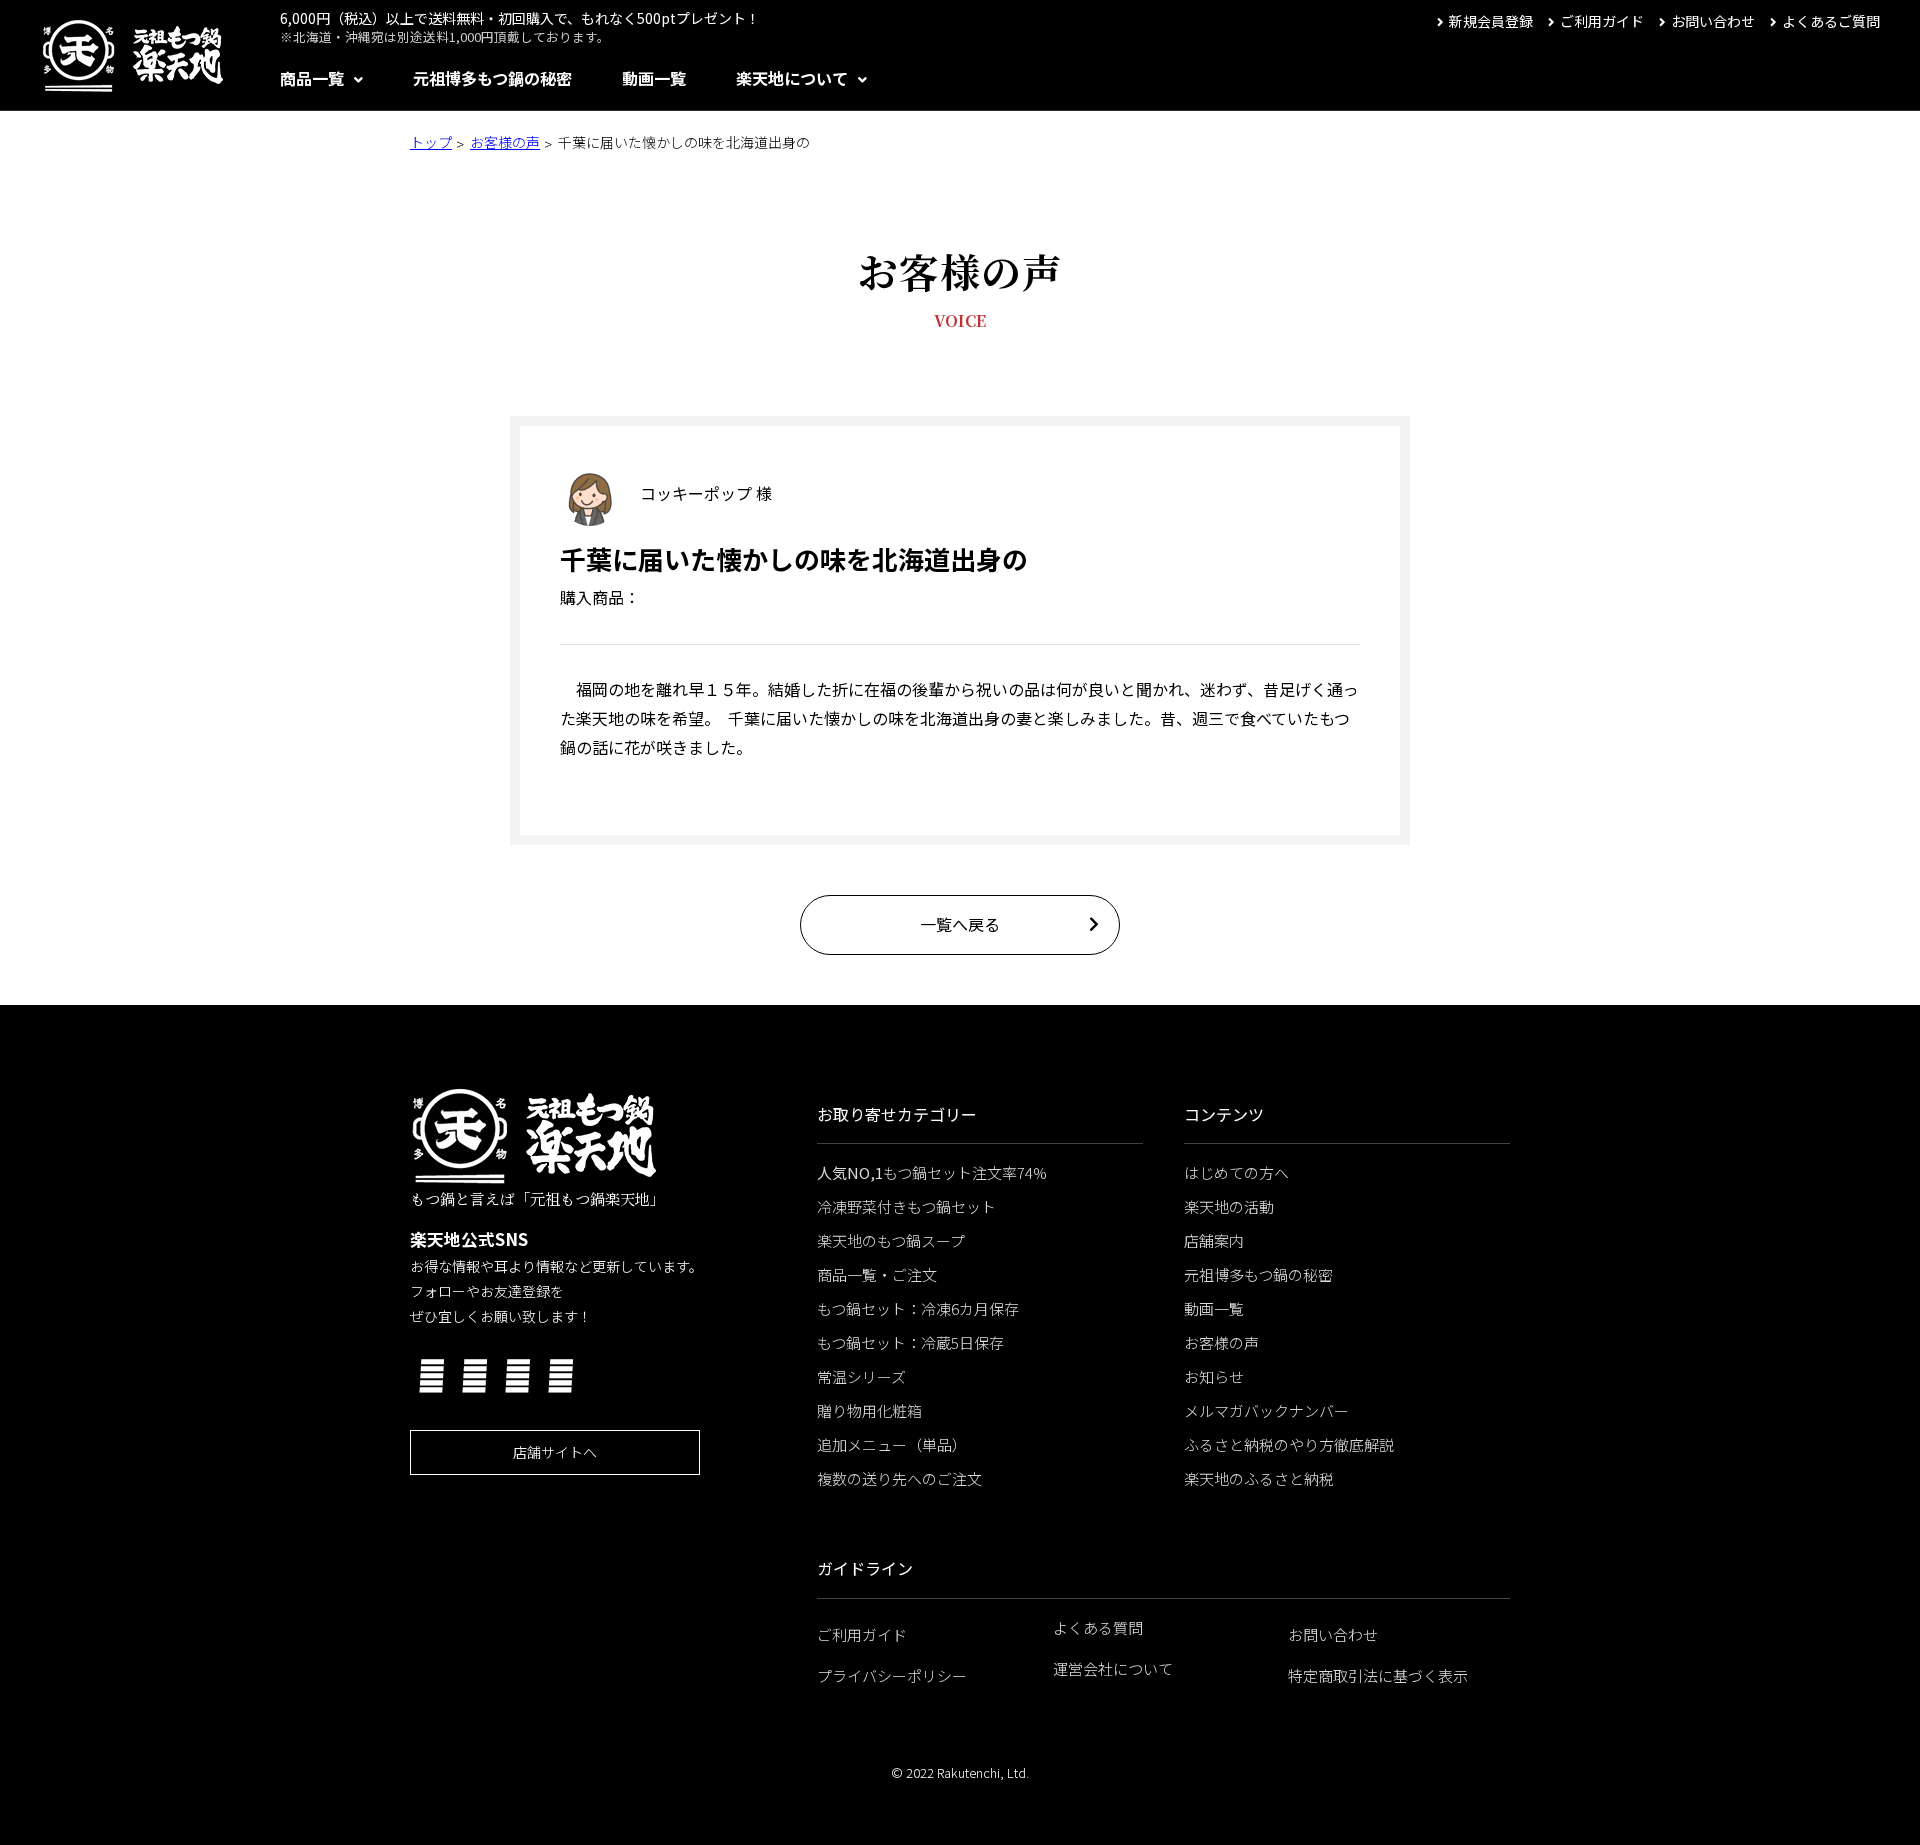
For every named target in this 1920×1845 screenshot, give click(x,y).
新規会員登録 (1491, 21)
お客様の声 (505, 142)
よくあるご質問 (1831, 21)
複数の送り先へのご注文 (899, 1478)
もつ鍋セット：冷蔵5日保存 (910, 1342)
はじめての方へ (1236, 1172)
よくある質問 (1098, 1627)
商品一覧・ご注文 (877, 1274)
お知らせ (1214, 1376)
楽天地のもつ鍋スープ (891, 1240)
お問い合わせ (1713, 21)
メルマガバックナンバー (1266, 1410)
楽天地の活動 (1229, 1206)
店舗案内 (1214, 1240)
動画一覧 (654, 78)
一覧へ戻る (960, 924)
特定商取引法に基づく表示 (1378, 1675)
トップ (431, 142)
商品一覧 (312, 78)
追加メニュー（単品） (892, 1444)
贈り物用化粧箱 (869, 1410)
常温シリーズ (861, 1376)
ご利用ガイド (1602, 21)
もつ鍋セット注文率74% (932, 1172)
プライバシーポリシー (892, 1675)
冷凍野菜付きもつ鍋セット (906, 1206)
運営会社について (1113, 1668)
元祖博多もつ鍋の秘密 (492, 78)
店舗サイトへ (555, 1452)
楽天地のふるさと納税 (1259, 1478)
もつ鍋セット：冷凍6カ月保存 (918, 1308)
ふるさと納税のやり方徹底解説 (1289, 1444)
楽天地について (792, 78)
